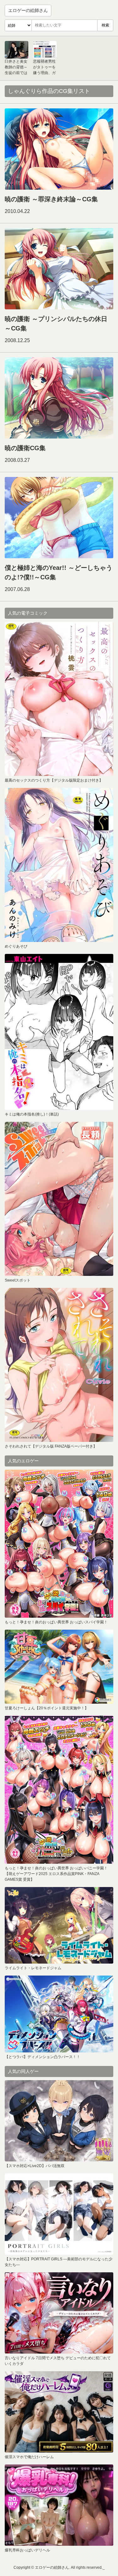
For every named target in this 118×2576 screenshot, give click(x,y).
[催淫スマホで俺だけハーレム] (59, 2412)
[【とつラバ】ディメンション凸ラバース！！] (59, 2014)
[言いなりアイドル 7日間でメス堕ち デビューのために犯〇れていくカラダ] (59, 2313)
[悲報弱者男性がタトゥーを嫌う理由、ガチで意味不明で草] (45, 50)
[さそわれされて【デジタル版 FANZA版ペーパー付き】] (59, 1365)
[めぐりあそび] (59, 865)
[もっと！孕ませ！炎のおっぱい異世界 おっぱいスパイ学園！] (59, 1544)
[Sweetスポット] (59, 1199)
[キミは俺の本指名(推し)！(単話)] (59, 1032)
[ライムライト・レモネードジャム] (59, 1925)
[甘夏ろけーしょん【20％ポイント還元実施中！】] (59, 1667)
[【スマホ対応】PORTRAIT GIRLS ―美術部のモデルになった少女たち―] (59, 2214)
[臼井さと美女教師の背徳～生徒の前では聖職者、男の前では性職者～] (17, 50)
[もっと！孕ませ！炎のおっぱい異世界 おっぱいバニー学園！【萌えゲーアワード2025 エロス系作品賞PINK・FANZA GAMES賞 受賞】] (59, 1790)
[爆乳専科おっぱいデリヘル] (59, 2505)
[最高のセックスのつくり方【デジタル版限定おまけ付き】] (59, 699)
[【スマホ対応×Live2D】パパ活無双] (59, 2121)
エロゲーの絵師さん (28, 10)
